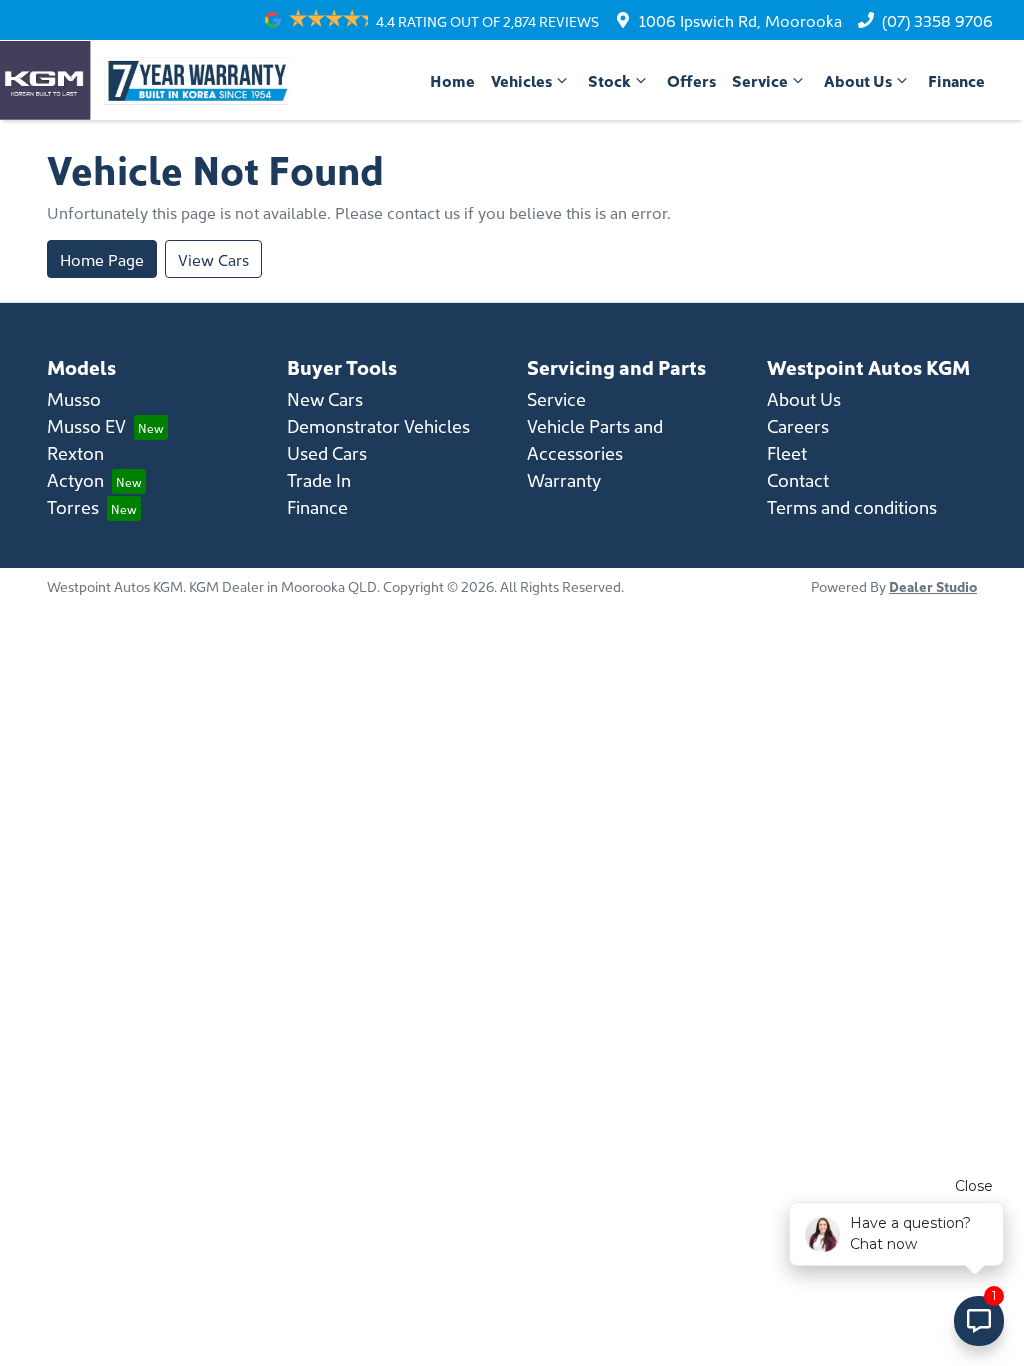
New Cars (325, 398)
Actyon (75, 479)
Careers (798, 425)
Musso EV (86, 425)
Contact (798, 479)
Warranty (564, 479)
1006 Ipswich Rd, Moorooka (740, 20)
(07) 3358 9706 (937, 20)
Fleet (787, 452)
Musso (74, 398)
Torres (73, 506)
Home (452, 80)
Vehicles (521, 80)
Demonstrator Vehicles (378, 425)
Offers (691, 80)
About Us (858, 80)
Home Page (102, 259)
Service (760, 80)
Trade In (319, 479)
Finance (956, 80)
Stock (609, 80)
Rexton (75, 452)
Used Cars (327, 452)
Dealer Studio (933, 586)
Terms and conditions (852, 506)
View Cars (213, 259)
